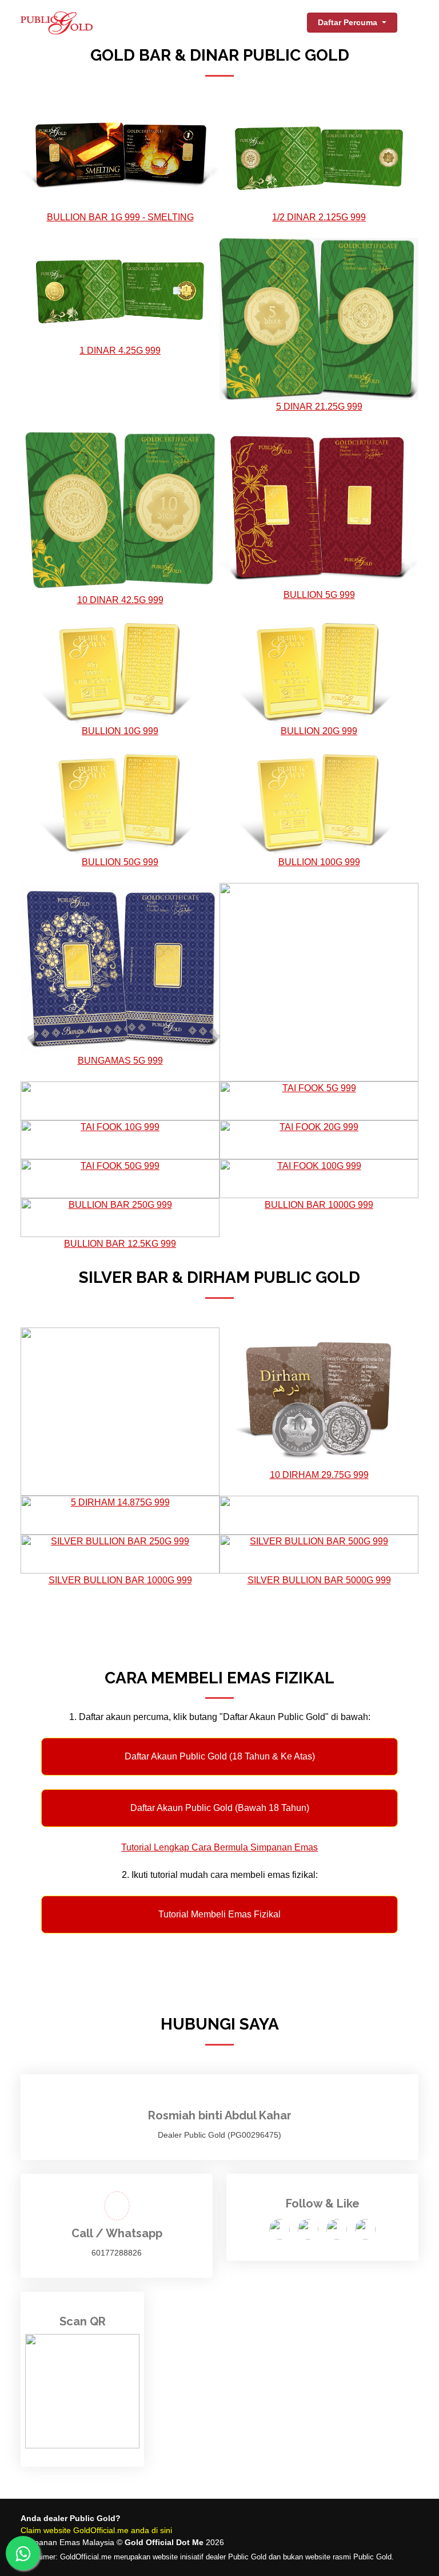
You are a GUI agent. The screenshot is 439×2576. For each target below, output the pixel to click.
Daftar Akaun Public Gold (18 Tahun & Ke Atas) (220, 1756)
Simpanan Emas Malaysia (67, 2542)
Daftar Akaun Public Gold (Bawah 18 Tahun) (220, 1808)
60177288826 (117, 2253)
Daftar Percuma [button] (349, 22)
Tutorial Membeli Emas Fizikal (219, 1914)
